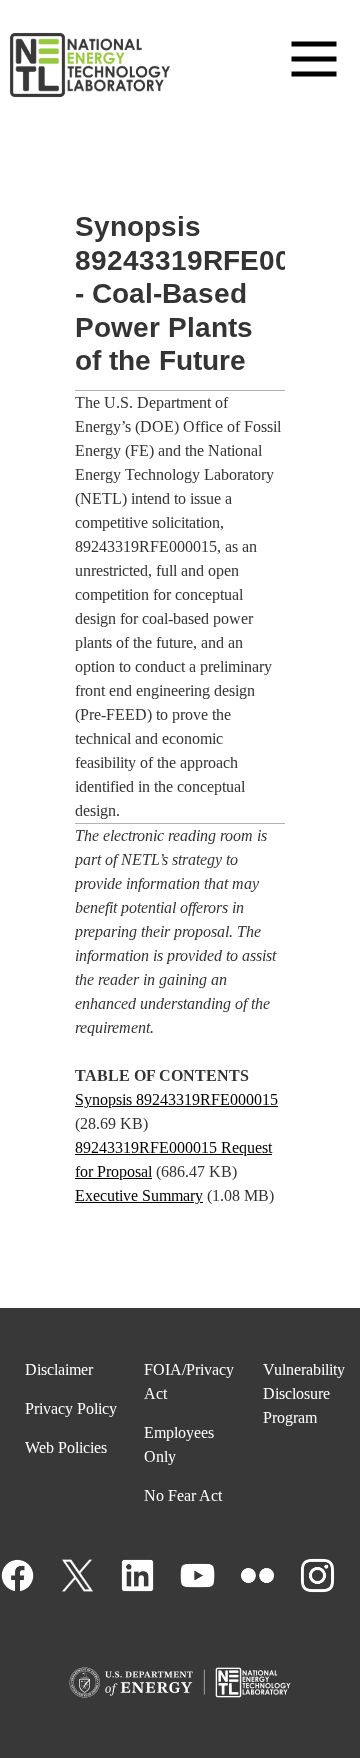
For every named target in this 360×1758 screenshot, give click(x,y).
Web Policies (66, 1447)
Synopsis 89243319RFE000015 (176, 1099)
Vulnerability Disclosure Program (304, 1393)
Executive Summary (139, 1195)
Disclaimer (59, 1369)
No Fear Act (183, 1495)
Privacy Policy (71, 1408)
